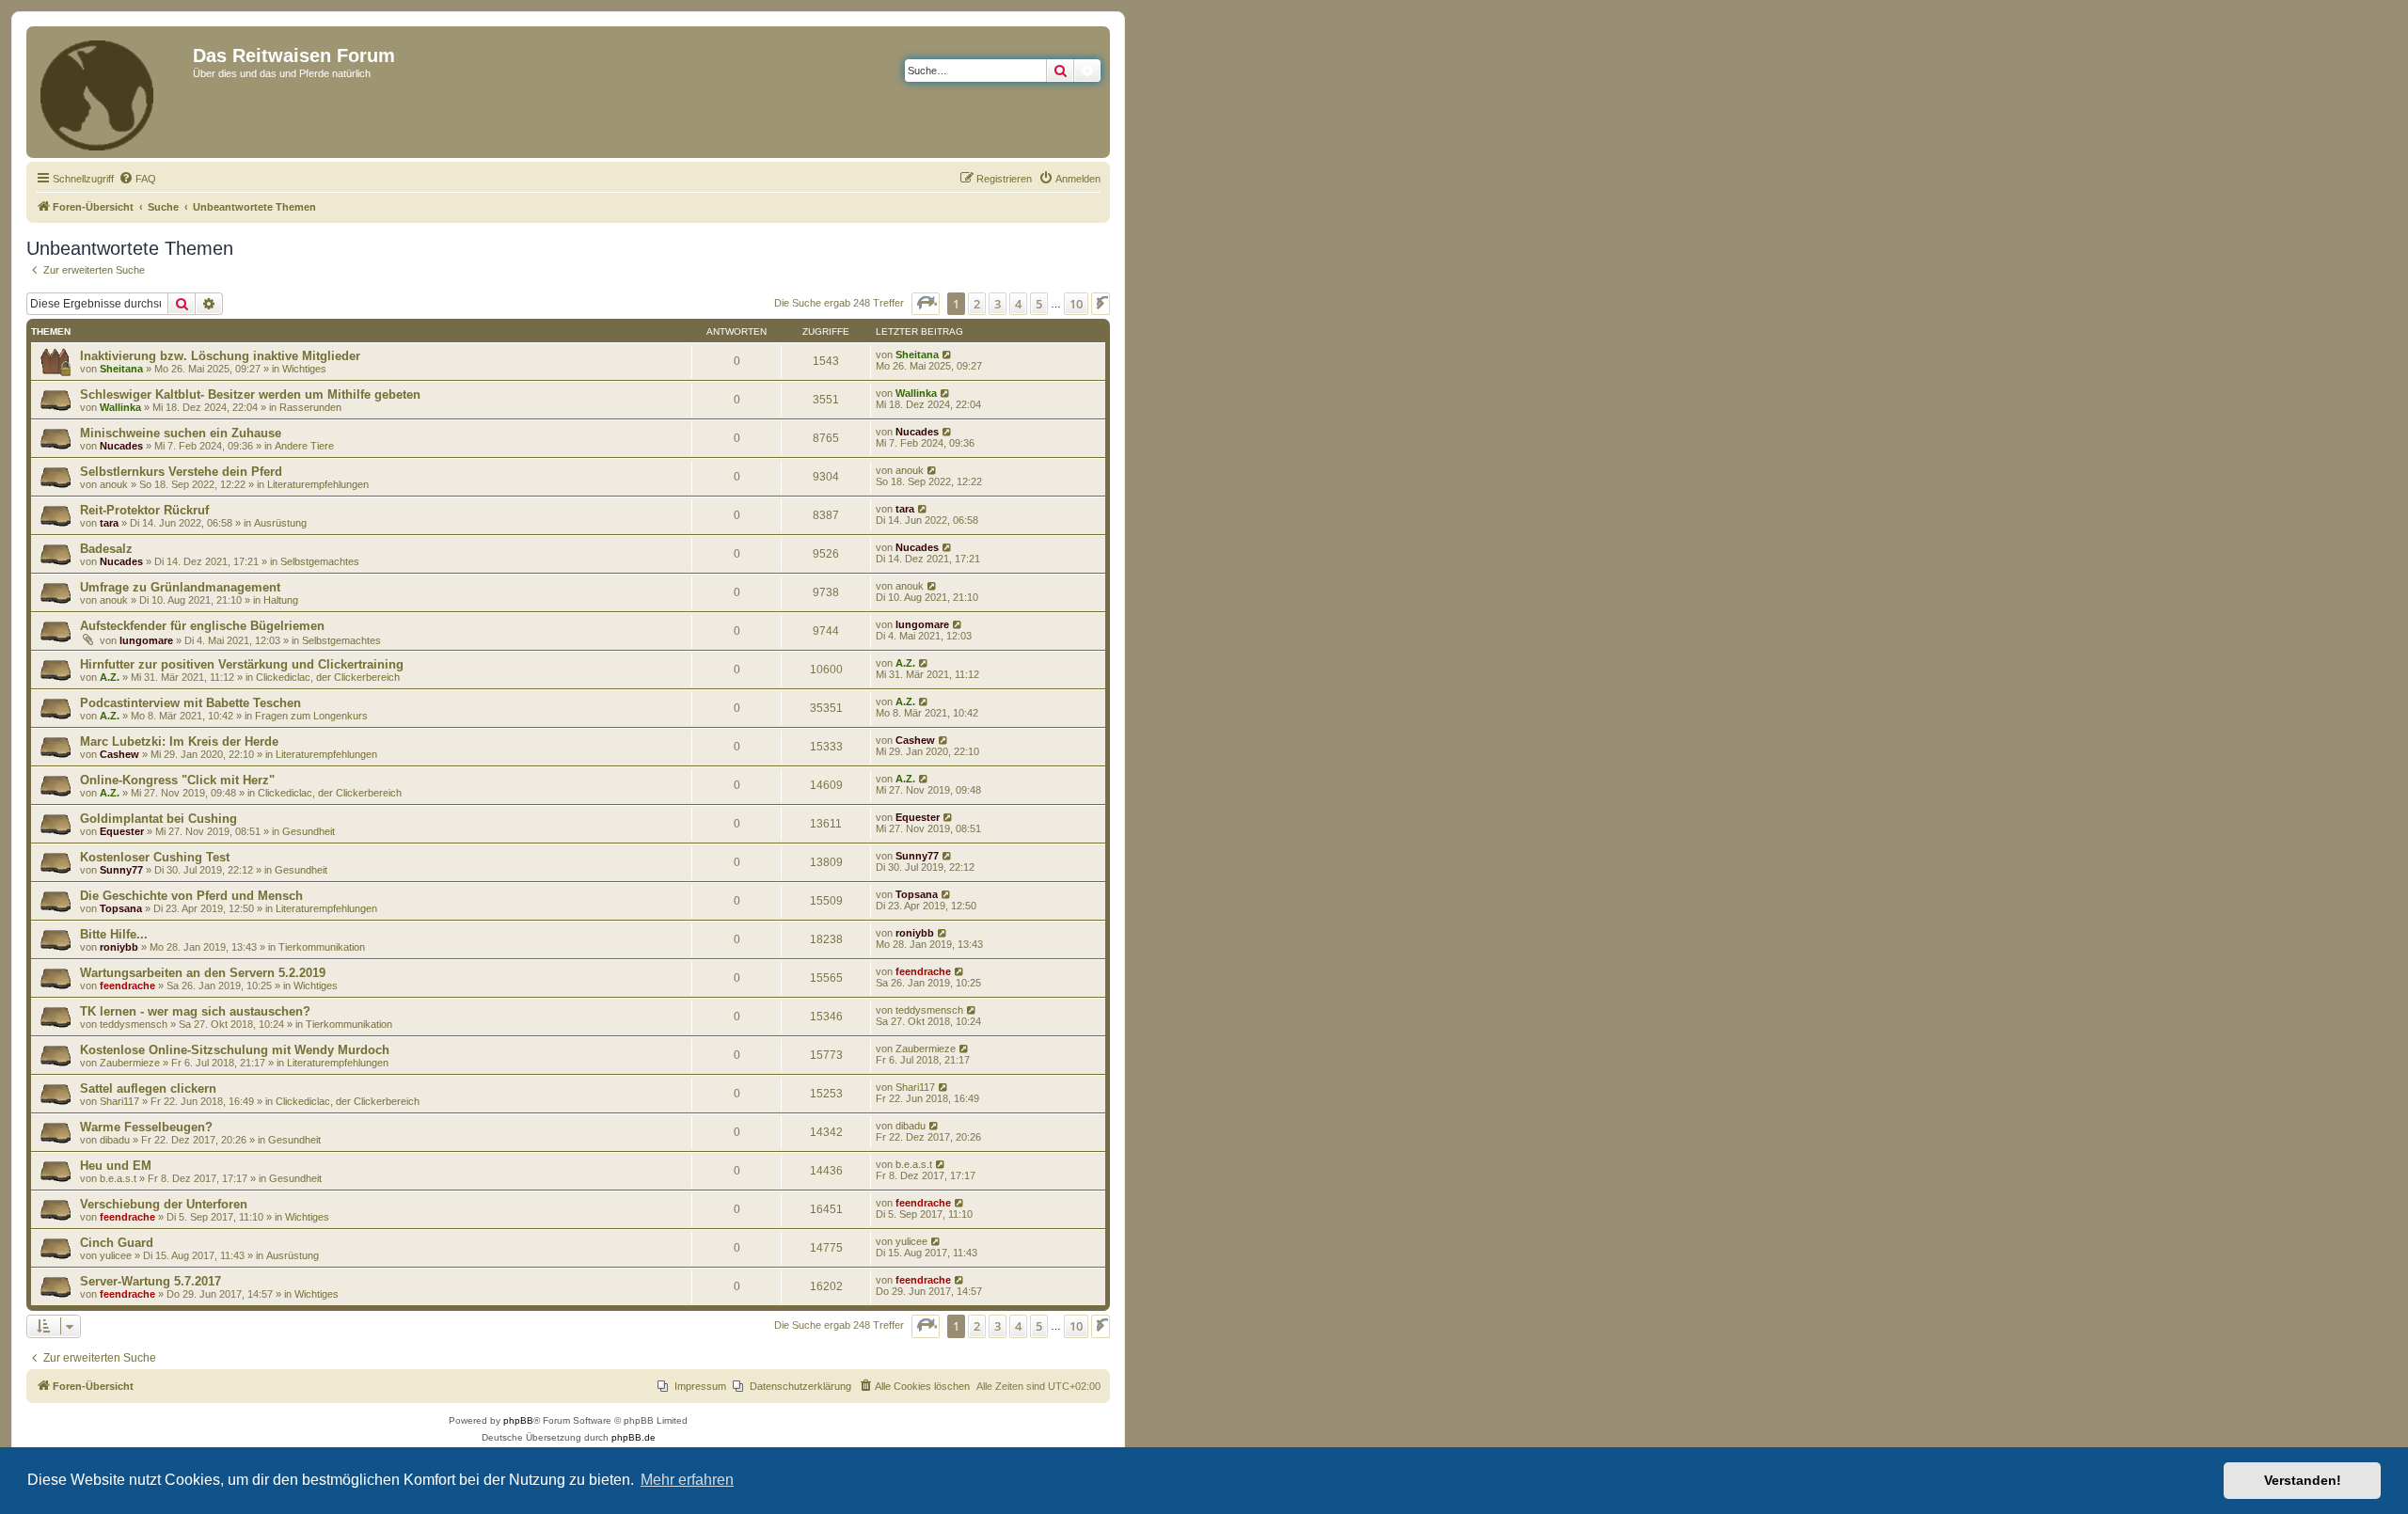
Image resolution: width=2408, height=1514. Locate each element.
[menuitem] (137, 179)
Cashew (119, 754)
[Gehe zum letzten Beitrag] (948, 355)
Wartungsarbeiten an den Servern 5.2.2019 (203, 973)
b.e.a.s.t (118, 1178)
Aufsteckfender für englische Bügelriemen (202, 626)
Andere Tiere (304, 446)
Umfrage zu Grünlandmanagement (180, 587)
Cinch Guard (117, 1243)
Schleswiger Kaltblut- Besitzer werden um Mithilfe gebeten (250, 394)
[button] (926, 304)
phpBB (518, 1420)
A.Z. (110, 677)
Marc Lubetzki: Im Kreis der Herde (179, 741)
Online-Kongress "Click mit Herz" (177, 780)
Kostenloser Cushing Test (155, 857)
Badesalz (106, 549)
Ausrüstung (280, 523)
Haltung (281, 600)
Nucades (121, 446)
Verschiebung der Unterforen (164, 1204)
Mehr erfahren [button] (687, 1480)
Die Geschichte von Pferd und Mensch (191, 896)
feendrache (127, 986)
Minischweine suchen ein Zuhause (181, 433)
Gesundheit (309, 831)
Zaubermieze (130, 1063)
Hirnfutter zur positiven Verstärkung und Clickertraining (242, 664)
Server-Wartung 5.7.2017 (150, 1281)
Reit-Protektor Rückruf (144, 510)
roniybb (119, 947)
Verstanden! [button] (2303, 1480)
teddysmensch (134, 1024)
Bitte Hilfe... (114, 934)
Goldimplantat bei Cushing (158, 819)
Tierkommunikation (322, 947)
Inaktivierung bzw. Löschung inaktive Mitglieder (220, 356)
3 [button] (998, 304)
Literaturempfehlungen (318, 484)
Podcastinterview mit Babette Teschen (190, 703)
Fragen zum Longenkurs (311, 716)
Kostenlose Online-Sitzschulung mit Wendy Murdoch (235, 1050)
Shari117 (119, 1101)
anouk (114, 484)
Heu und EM (116, 1166)
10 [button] (1076, 304)
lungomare (146, 640)
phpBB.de (634, 1437)
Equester (122, 831)
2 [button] (977, 304)
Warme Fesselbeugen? (146, 1127)
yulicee (116, 1255)
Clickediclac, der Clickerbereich (328, 677)
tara (109, 523)
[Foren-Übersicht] (112, 92)
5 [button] (1039, 304)
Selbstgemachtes (320, 561)
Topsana (121, 908)
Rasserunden (310, 407)
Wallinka (120, 407)
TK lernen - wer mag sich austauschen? (195, 1011)
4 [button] (1018, 304)
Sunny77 (121, 870)
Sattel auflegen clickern (148, 1088)
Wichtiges (304, 369)
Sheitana (121, 369)
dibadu (115, 1140)
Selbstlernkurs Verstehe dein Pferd (181, 472)
